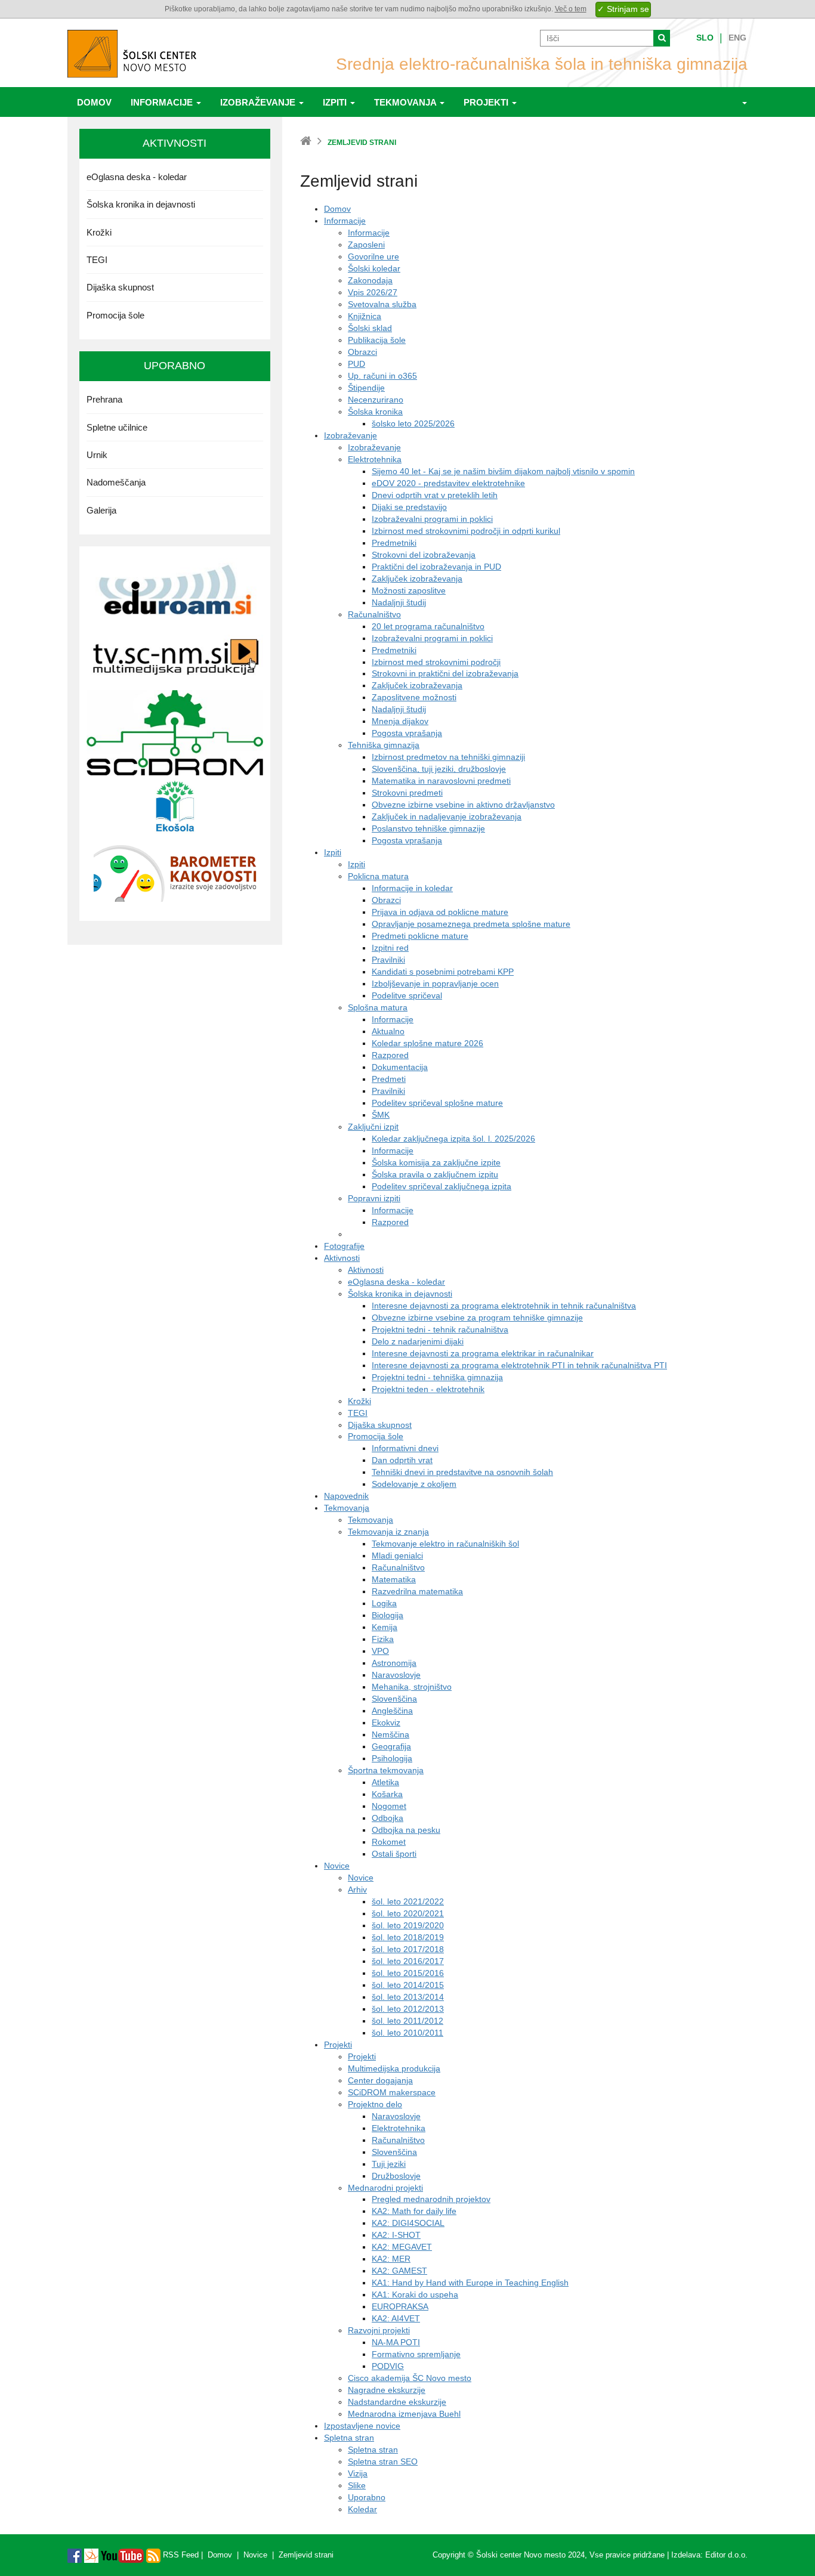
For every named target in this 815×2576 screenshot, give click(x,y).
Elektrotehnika (375, 459)
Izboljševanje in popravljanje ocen (435, 984)
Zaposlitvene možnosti (414, 697)
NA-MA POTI (396, 2342)
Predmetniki (394, 543)
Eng (737, 38)
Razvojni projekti (379, 2330)
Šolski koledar (374, 268)
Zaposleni (366, 245)
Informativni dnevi (405, 1448)
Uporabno (367, 2497)
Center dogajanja (380, 2080)
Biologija (388, 1615)
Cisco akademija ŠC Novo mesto (410, 2378)
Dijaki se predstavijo (409, 507)
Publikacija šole (377, 340)
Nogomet (389, 1806)
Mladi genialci (397, 1556)
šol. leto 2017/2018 (408, 1949)
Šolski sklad (370, 328)
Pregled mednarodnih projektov (431, 2199)
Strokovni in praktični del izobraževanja (445, 673)
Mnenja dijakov (400, 721)
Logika (384, 1603)
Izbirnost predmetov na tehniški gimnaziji (448, 757)
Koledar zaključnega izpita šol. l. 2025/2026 (453, 1139)
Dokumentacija (400, 1067)
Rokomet (389, 1842)
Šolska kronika (375, 412)
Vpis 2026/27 (373, 292)
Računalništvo (374, 614)
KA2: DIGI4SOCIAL (408, 2223)
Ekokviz (386, 1723)
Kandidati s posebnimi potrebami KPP (443, 972)
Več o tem (571, 9)
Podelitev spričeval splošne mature (437, 1103)
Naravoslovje (396, 1675)
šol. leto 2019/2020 (408, 1925)
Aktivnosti (342, 1258)
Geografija (391, 1746)
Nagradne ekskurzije (387, 2390)
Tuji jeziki (389, 2164)
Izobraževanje (259, 102)
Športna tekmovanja (386, 1770)
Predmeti (389, 1079)
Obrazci (362, 352)
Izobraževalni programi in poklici (432, 519)
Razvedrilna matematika (417, 1591)
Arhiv (357, 1890)
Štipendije (366, 388)
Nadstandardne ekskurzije (397, 2402)
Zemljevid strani (306, 2555)
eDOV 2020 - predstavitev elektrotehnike (448, 483)
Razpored (390, 1055)
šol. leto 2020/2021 (408, 1913)
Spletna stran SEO (383, 2461)
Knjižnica (365, 316)
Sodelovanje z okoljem (414, 1484)
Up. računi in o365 (382, 376)
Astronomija (394, 1663)
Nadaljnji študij (399, 602)
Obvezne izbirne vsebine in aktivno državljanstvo (463, 805)
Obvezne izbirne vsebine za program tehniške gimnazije (477, 1318)
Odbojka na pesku (406, 1830)
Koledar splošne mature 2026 (427, 1043)
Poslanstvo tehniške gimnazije (428, 828)
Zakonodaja (370, 280)
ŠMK (381, 1115)
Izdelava (686, 2555)
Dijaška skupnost (380, 1425)
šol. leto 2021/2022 (408, 1901)
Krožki (359, 1401)
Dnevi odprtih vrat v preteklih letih (435, 495)
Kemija (385, 1627)
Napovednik (346, 1496)
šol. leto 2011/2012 (407, 2021)
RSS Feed (180, 2555)
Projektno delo (375, 2104)
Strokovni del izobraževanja (424, 555)
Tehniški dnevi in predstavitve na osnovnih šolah (462, 1472)
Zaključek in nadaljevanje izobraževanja (447, 817)
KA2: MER (391, 2259)
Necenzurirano (376, 400)
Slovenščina (394, 1699)
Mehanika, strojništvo (412, 1687)
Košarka (387, 1794)
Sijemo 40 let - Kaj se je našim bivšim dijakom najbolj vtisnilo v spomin (503, 471)
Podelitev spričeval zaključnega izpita (442, 1186)
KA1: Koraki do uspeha (415, 2294)
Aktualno (388, 1031)
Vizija (358, 2473)
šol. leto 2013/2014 (408, 1997)
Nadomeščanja (116, 482)
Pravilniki (388, 960)
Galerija (101, 510)
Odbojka (388, 1818)
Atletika (385, 1782)
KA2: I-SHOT (396, 2235)
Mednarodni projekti (385, 2188)
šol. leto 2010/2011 (407, 2033)
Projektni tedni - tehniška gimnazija (437, 1377)
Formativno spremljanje (416, 2354)
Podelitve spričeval (407, 995)
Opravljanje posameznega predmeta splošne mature (471, 924)
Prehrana (104, 399)
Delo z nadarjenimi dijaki (418, 1341)
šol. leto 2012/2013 (408, 2009)
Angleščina (392, 1711)
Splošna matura (378, 1007)
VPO (380, 1651)
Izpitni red (390, 948)
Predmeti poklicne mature (420, 936)
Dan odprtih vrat (402, 1460)
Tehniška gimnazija (384, 745)
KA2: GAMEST (399, 2271)
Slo (705, 38)
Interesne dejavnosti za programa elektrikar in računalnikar (483, 1353)
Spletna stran (349, 2438)
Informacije (163, 102)
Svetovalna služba (382, 304)
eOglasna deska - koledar (396, 1282)
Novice (337, 1866)
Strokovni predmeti (407, 793)
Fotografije (344, 1246)
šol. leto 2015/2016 (408, 1973)
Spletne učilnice (117, 427)
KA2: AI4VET (396, 2318)
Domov (94, 102)
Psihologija (392, 1758)
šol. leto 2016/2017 (408, 1961)
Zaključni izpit (373, 1127)
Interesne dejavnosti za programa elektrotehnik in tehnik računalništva (504, 1306)
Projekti (487, 102)
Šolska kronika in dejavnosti (400, 1294)
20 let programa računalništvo (428, 626)
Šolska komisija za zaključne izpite (436, 1162)
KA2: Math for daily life (414, 2211)
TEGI (358, 1413)
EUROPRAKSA (400, 2306)
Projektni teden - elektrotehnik (428, 1389)
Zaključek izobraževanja (417, 579)
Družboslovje (396, 2176)
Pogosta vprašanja (407, 733)
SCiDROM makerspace (392, 2092)
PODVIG (388, 2366)
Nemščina (390, 1734)
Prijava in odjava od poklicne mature (440, 912)
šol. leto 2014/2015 (408, 1985)
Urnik (97, 455)
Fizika (383, 1639)
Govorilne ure (373, 256)
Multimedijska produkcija (394, 2068)
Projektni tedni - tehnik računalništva (440, 1329)
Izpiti (336, 102)
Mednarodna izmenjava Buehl (404, 2414)
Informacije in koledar (412, 888)
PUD (356, 364)
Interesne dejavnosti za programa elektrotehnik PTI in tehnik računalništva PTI (519, 1365)
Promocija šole (376, 1436)
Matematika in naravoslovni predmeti (441, 781)
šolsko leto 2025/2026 (413, 423)
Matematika (394, 1579)
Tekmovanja (406, 102)
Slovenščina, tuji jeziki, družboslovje (439, 769)
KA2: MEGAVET (402, 2247)
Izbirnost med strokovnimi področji (436, 662)
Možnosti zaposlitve (409, 590)
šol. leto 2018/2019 (408, 1937)
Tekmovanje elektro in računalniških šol (445, 1544)
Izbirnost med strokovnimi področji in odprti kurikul (466, 531)
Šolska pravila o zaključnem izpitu (435, 1174)
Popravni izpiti (374, 1198)
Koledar (362, 2509)
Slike (357, 2485)
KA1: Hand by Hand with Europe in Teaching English (470, 2283)
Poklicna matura (378, 876)
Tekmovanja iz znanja (388, 1532)
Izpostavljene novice (362, 2426)
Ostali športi (394, 1854)
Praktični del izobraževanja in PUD (436, 567)
